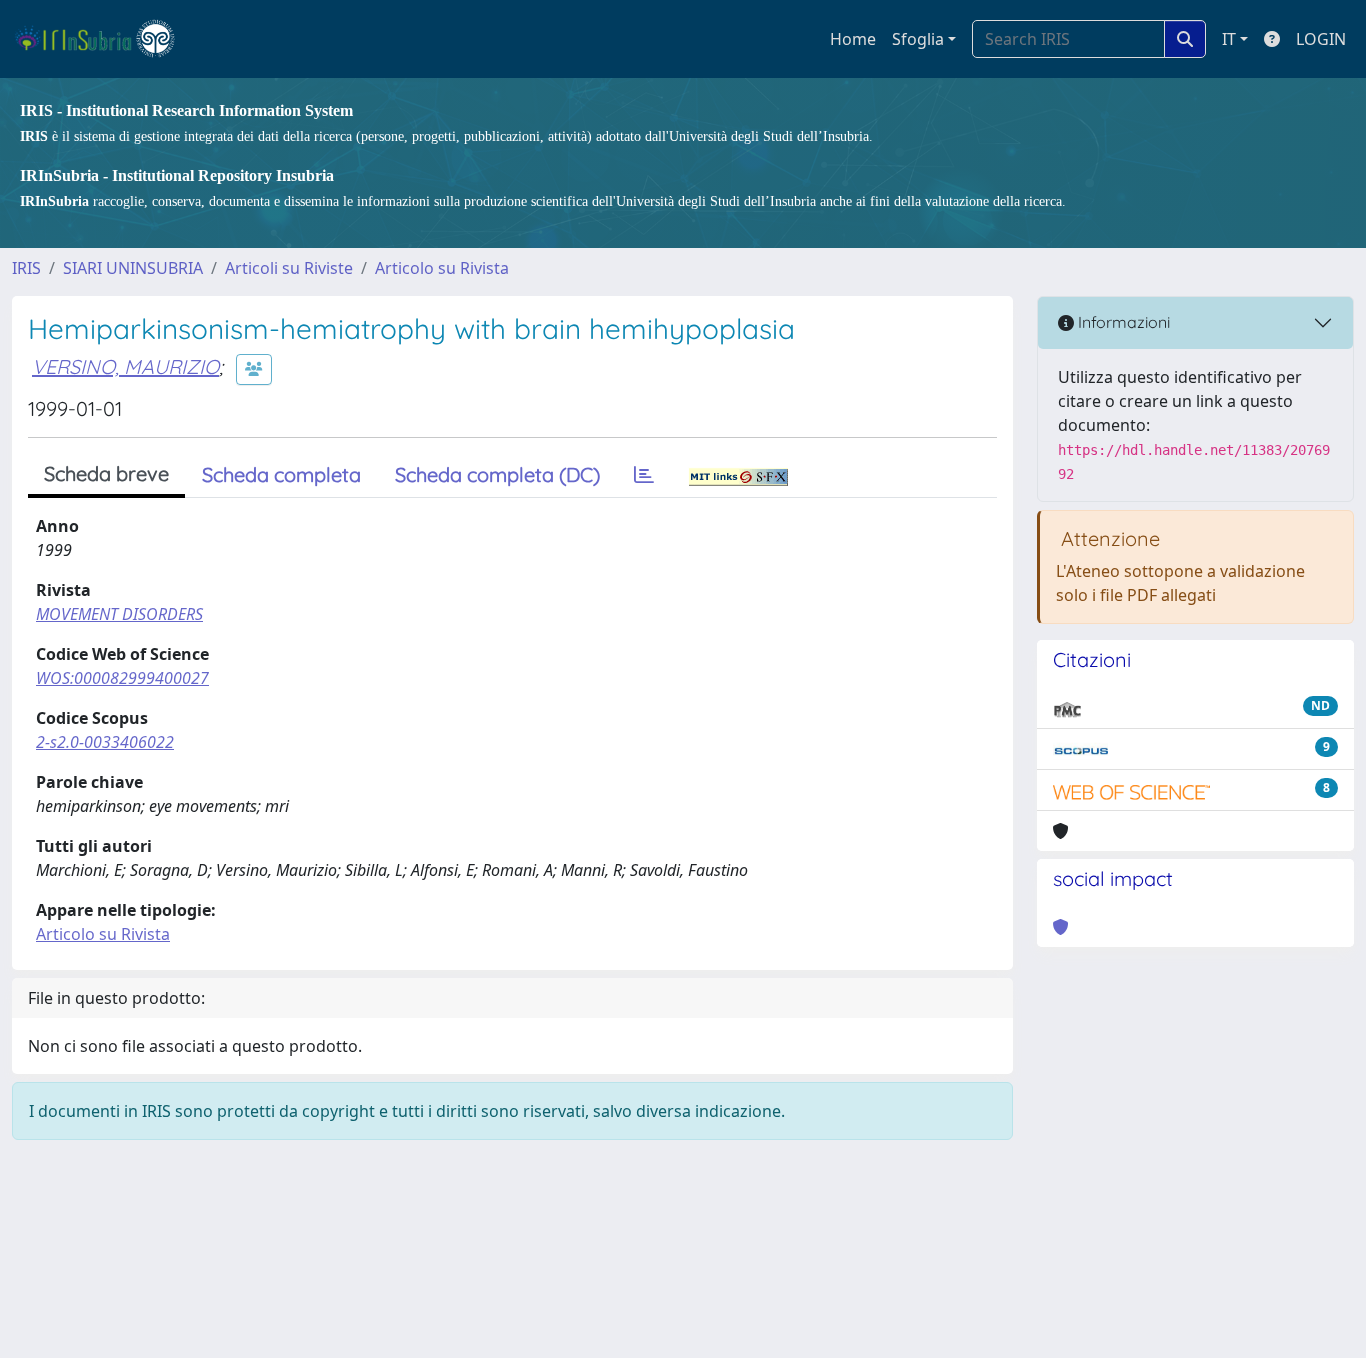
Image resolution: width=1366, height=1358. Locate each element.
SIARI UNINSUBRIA (133, 268)
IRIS (26, 268)
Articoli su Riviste (289, 268)
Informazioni (1122, 322)
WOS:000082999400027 (122, 678)
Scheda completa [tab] (281, 474)
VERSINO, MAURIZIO (125, 366)
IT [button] (1229, 39)
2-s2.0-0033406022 (105, 742)
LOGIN (1321, 39)
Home (853, 39)
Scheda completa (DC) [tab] (497, 474)
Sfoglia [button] (918, 39)
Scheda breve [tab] (106, 473)
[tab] (644, 475)
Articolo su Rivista (442, 268)
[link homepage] (103, 39)
